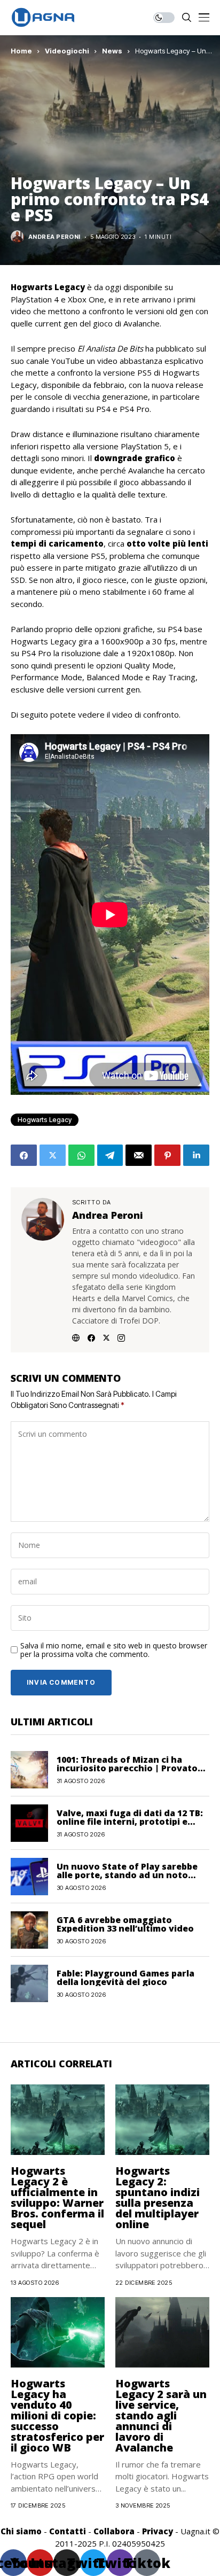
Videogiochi (67, 51)
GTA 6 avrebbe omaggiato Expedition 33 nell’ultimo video (125, 1924)
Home (21, 51)
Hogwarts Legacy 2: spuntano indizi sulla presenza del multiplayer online (158, 2197)
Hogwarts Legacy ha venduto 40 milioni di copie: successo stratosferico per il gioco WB (57, 2415)
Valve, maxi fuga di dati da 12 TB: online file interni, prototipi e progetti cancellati (130, 1822)
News (112, 51)
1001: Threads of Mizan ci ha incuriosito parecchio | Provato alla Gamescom (127, 1768)
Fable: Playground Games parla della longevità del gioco (125, 1978)
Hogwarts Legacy (45, 1120)
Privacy (158, 2531)
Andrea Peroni (54, 237)
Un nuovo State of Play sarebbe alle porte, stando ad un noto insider (127, 1875)
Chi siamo (21, 2531)
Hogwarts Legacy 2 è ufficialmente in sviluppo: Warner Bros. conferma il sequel (57, 2197)
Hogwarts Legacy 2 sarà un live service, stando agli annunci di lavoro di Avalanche (161, 2415)
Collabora (114, 2531)
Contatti (68, 2531)
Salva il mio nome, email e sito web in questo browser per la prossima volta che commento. (114, 1651)
